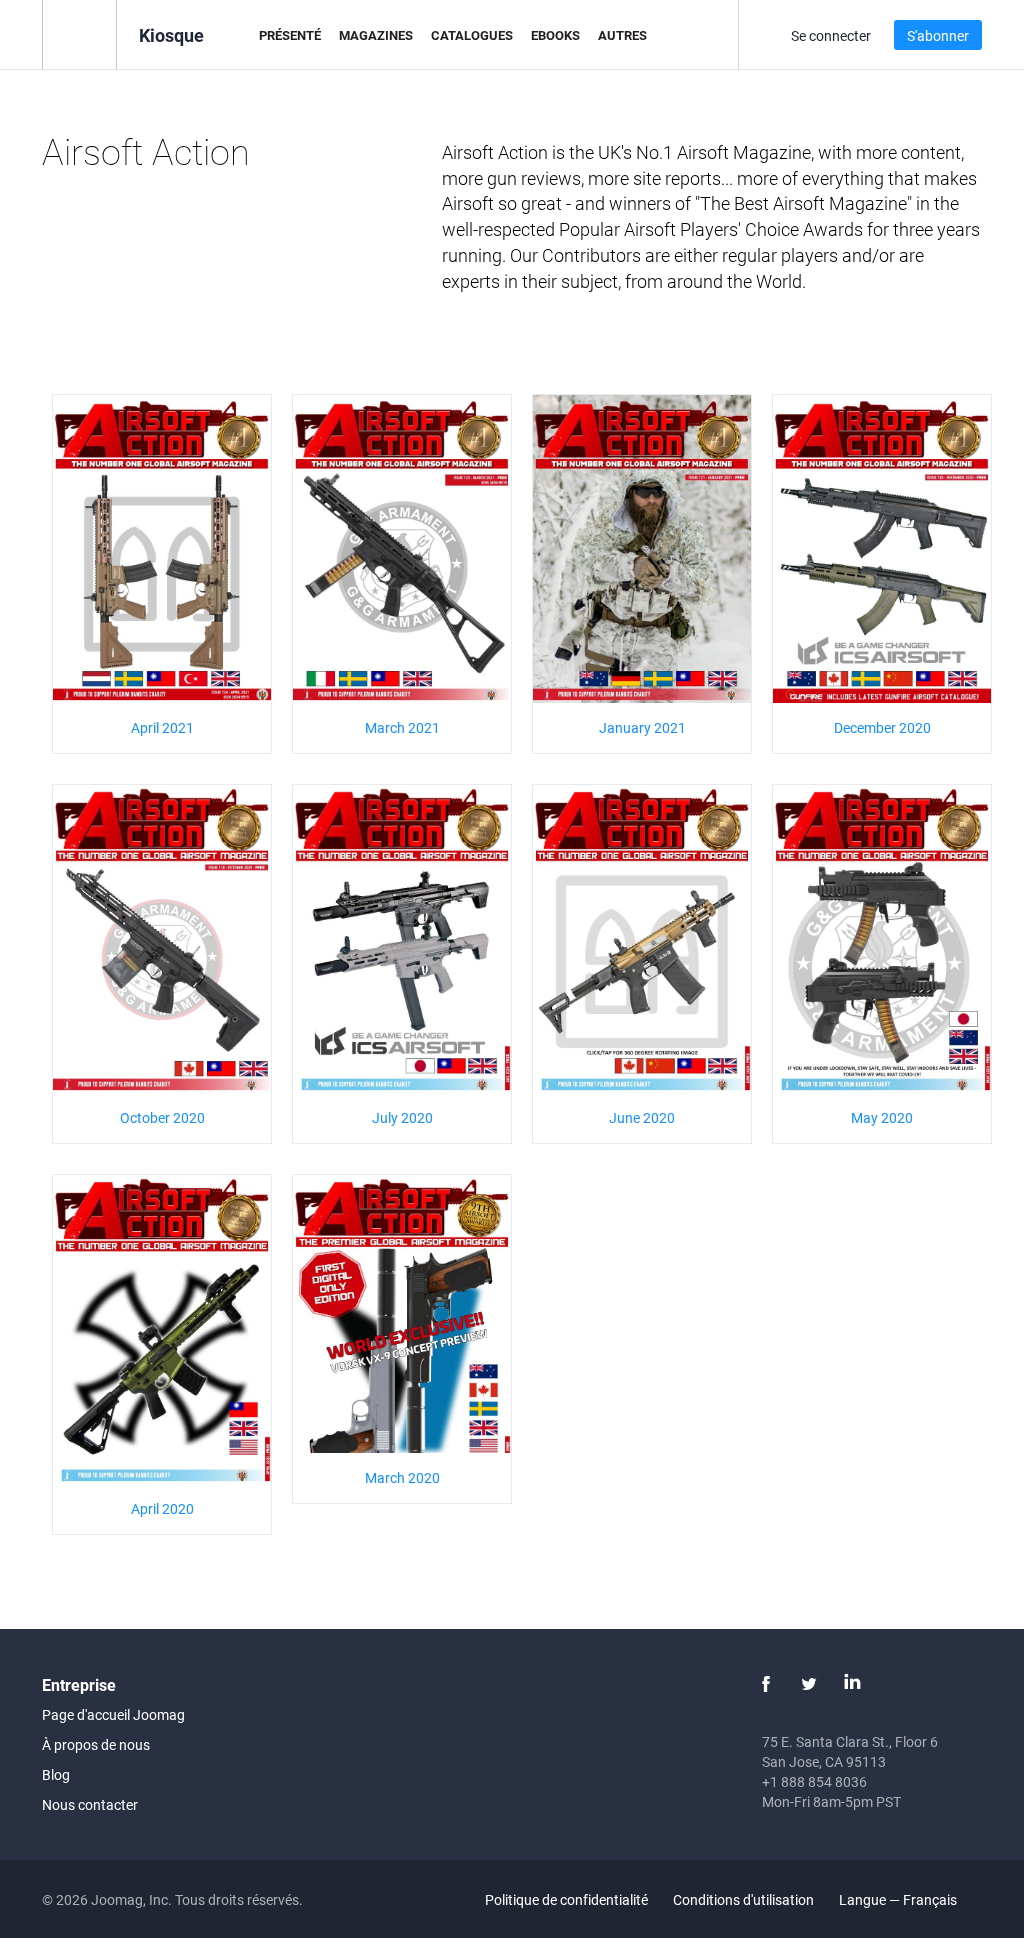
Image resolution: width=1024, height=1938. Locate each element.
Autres (622, 35)
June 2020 (642, 1117)
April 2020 (162, 1508)
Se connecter (831, 35)
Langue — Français (899, 1899)
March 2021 (402, 727)
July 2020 (402, 1117)
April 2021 (162, 727)
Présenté (290, 35)
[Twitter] (809, 1684)
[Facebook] (766, 1684)
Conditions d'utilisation (743, 1899)
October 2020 (162, 1117)
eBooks (555, 35)
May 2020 (882, 1117)
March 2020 (402, 1477)
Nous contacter (90, 1804)
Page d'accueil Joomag (113, 1714)
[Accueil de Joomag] (79, 33)
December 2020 (882, 727)
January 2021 (642, 727)
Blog (56, 1774)
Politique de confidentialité (566, 1899)
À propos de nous (96, 1744)
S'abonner (938, 35)
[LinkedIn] (852, 1684)
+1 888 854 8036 (814, 1781)
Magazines (376, 35)
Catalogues (472, 35)
